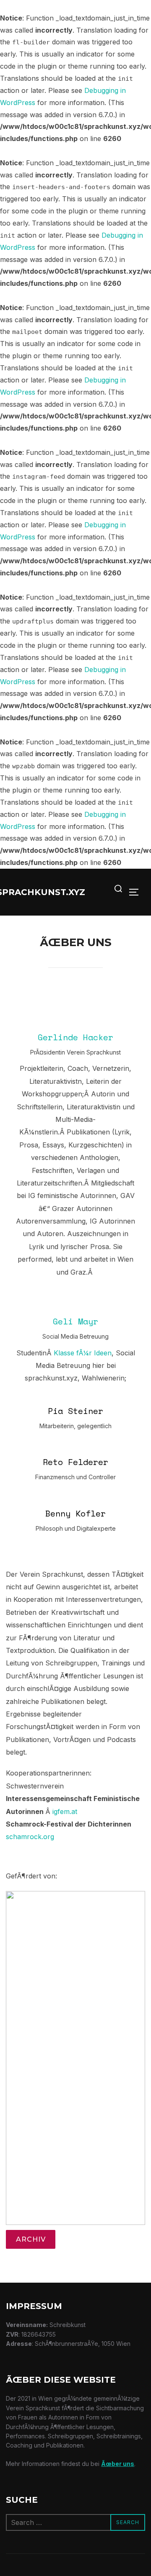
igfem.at (65, 1811)
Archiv (31, 2239)
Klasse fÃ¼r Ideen (83, 1353)
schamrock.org (30, 1837)
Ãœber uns (118, 2464)
